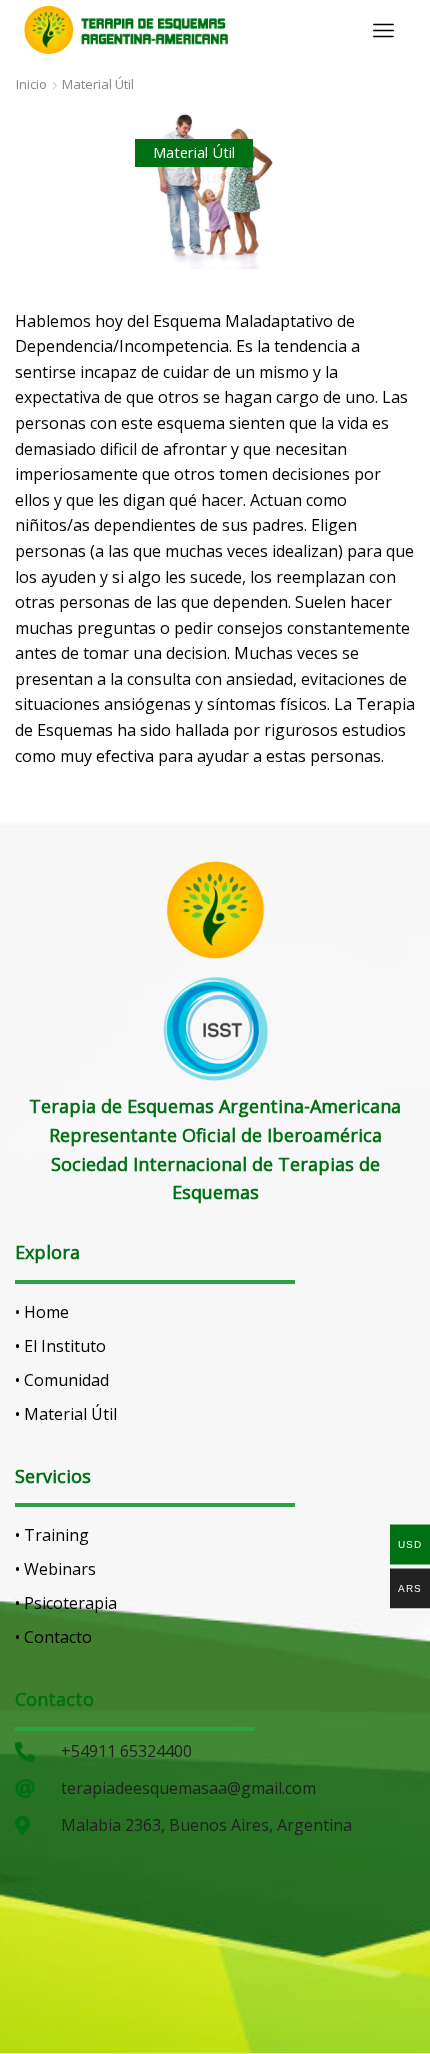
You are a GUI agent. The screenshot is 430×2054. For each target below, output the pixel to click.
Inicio (31, 84)
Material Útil (98, 84)
